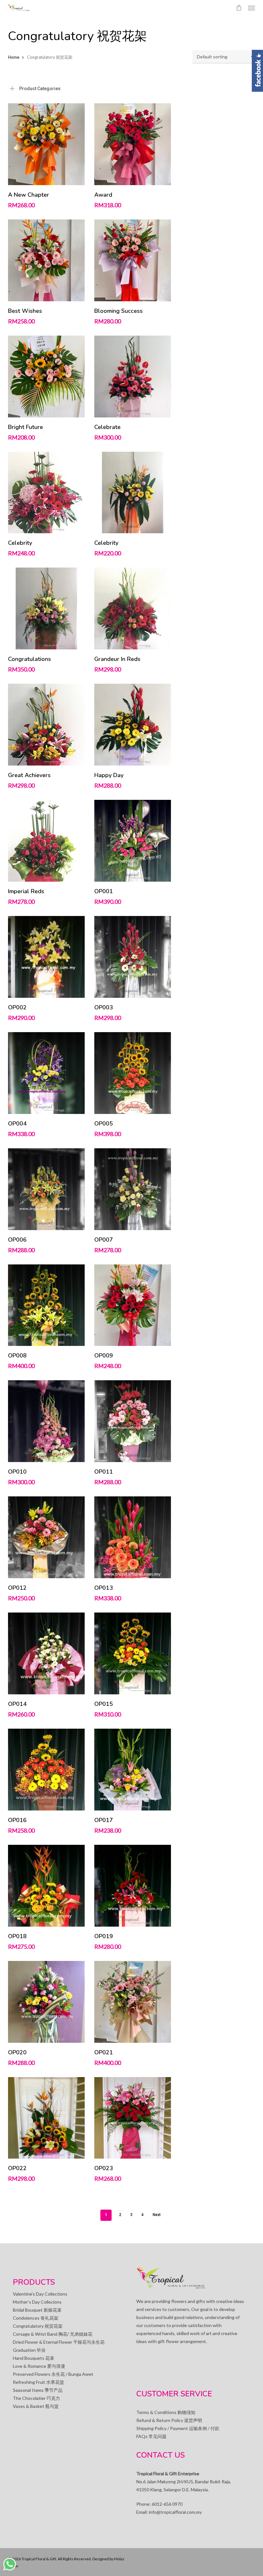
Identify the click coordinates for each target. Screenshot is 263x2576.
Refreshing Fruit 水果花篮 (38, 2382)
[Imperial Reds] (46, 841)
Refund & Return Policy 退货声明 (169, 2420)
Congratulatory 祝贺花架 (38, 2326)
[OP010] (46, 1421)
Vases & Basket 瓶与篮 (36, 2406)
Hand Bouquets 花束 (34, 2358)
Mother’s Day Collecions (37, 2302)
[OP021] (133, 2002)
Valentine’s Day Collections (40, 2294)
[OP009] (133, 1305)
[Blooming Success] (133, 260)
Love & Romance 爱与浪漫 (39, 2366)
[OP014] (46, 1653)
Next (157, 2215)
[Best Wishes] (46, 260)
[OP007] (133, 1189)
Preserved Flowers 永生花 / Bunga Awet (53, 2374)
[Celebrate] (133, 377)
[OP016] (46, 1770)
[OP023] (133, 2118)
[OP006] (46, 1189)
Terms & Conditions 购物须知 (166, 2412)
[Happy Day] (133, 725)
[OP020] (46, 2002)
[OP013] (133, 1537)
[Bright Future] (46, 377)
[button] (251, 8)
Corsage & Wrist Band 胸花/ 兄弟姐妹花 (53, 2334)
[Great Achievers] (46, 725)
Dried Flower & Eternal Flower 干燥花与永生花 (59, 2342)
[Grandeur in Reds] (133, 608)
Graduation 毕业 (29, 2350)
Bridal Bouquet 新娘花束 (37, 2310)
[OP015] (133, 1653)
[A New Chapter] (46, 144)
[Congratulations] (46, 608)
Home (14, 57)
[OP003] (133, 957)
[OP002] (46, 957)
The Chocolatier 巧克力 (36, 2398)
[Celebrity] (46, 493)
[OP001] (133, 841)
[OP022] (46, 2118)
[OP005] (133, 1073)
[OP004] (46, 1073)
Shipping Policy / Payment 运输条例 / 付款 (178, 2428)
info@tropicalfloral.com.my (175, 2512)
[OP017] (133, 1770)
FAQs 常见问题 (151, 2436)
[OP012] (46, 1537)
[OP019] (133, 1886)
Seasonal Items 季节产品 (38, 2390)
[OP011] (133, 1421)
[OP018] (46, 1886)
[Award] (133, 144)
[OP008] (46, 1305)
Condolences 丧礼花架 (36, 2318)
